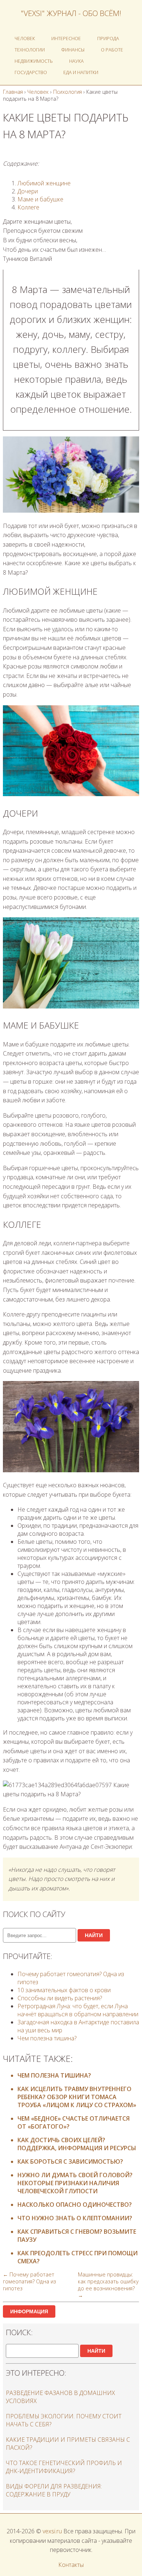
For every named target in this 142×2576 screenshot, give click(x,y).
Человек (25, 38)
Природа (108, 38)
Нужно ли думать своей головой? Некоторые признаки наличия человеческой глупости (75, 2183)
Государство (31, 72)
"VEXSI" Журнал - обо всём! (71, 13)
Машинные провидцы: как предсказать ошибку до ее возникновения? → (108, 2285)
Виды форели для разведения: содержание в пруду (54, 2490)
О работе (112, 50)
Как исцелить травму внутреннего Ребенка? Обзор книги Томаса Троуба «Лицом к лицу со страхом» (77, 2097)
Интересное (66, 38)
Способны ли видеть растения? (60, 1998)
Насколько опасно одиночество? (75, 2205)
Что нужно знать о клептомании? (75, 2218)
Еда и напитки (81, 72)
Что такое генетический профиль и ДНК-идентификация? (64, 2467)
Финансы (73, 50)
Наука (76, 61)
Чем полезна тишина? (47, 2038)
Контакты (71, 2565)
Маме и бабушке (40, 199)
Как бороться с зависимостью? (70, 2162)
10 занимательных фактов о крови (64, 1990)
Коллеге (28, 207)
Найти (94, 1935)
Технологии (30, 50)
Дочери (28, 191)
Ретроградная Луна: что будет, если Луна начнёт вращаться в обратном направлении (78, 2010)
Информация (29, 2311)
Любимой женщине (44, 183)
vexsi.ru (52, 2531)
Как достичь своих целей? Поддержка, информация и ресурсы (77, 2144)
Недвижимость (34, 61)
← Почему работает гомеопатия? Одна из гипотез (29, 2281)
